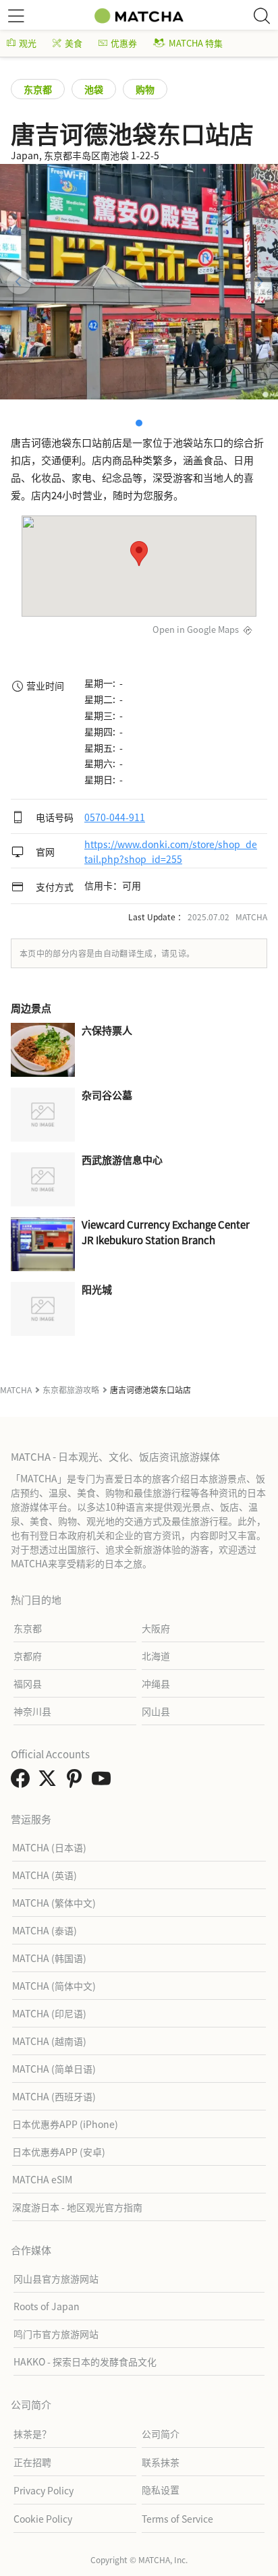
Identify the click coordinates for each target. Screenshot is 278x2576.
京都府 (28, 1656)
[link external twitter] (50, 1782)
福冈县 (28, 1683)
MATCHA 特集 (196, 43)
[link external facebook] (23, 1782)
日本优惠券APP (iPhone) (65, 2124)
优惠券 (124, 43)
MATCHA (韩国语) (49, 1958)
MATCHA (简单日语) (54, 2069)
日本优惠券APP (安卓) (59, 2152)
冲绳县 (156, 1683)
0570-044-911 (115, 817)
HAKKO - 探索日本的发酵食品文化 (85, 2361)
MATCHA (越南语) (49, 2041)
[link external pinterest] (77, 1782)
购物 (145, 89)
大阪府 (156, 1628)
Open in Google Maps (196, 629)
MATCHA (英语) (45, 1875)
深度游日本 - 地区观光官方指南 (77, 2207)
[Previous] (19, 282)
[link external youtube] (104, 1782)
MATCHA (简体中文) (54, 1986)
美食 (74, 43)
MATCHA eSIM (42, 2179)
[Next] (259, 282)
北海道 (156, 1656)
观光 (28, 43)
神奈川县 (32, 1711)
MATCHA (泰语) (45, 1930)
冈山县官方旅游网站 (56, 2278)
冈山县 (156, 1711)
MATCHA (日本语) (49, 1847)
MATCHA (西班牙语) (54, 2096)
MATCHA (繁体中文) (54, 1903)
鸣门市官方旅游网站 (56, 2334)
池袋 (94, 89)
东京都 (38, 89)
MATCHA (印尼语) (49, 2013)
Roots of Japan (47, 2306)
